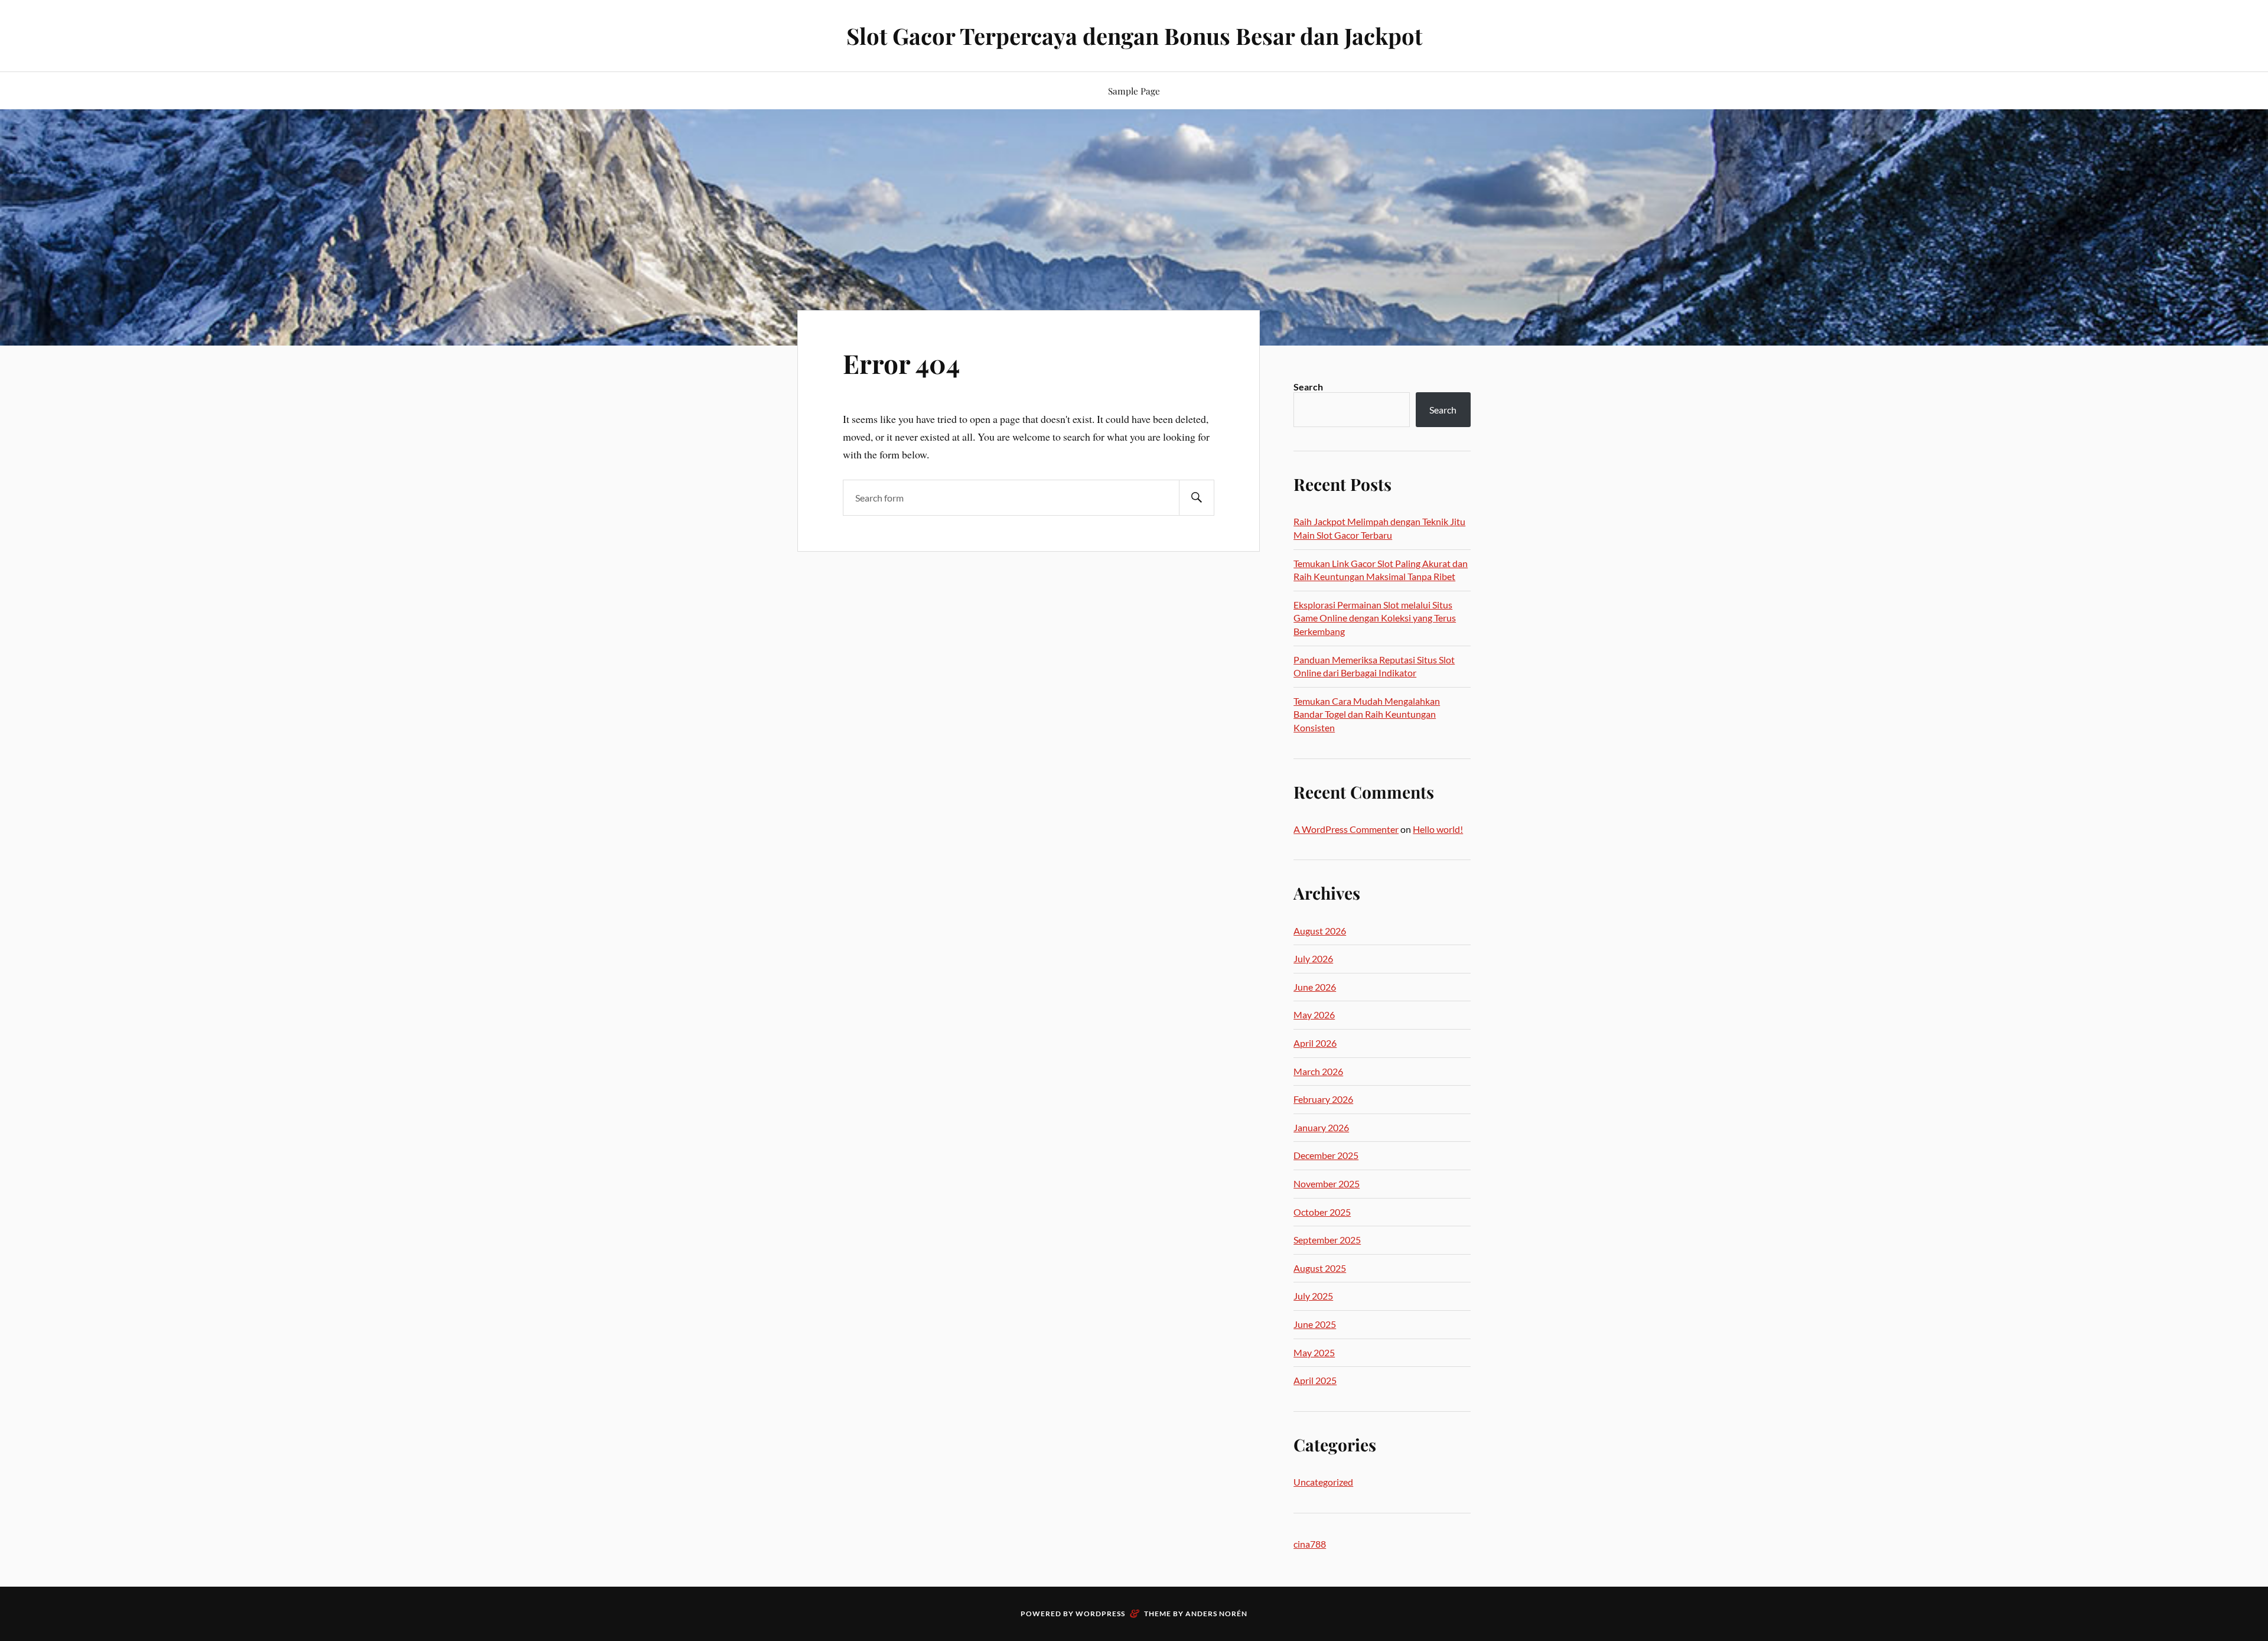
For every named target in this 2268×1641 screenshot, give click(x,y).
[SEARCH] (1197, 498)
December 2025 (1326, 1155)
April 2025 (1315, 1380)
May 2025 (1314, 1352)
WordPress (1100, 1614)
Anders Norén (1216, 1614)
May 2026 (1314, 1015)
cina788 (1310, 1544)
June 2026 (1315, 987)
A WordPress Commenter (1346, 829)
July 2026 (1313, 958)
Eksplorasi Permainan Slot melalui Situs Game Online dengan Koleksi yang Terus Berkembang (1375, 618)
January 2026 (1321, 1127)
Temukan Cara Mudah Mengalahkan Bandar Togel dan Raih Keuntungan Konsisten (1367, 714)
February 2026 (1323, 1099)
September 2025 (1327, 1240)
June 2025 (1315, 1324)
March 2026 (1318, 1071)
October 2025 (1322, 1212)
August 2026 (1320, 931)
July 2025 (1313, 1296)
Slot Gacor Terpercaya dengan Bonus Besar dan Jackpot (1134, 36)
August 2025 (1320, 1268)
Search (1308, 387)
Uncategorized (1323, 1482)
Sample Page (1134, 91)
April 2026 (1315, 1043)
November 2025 (1327, 1183)
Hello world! (1438, 829)
